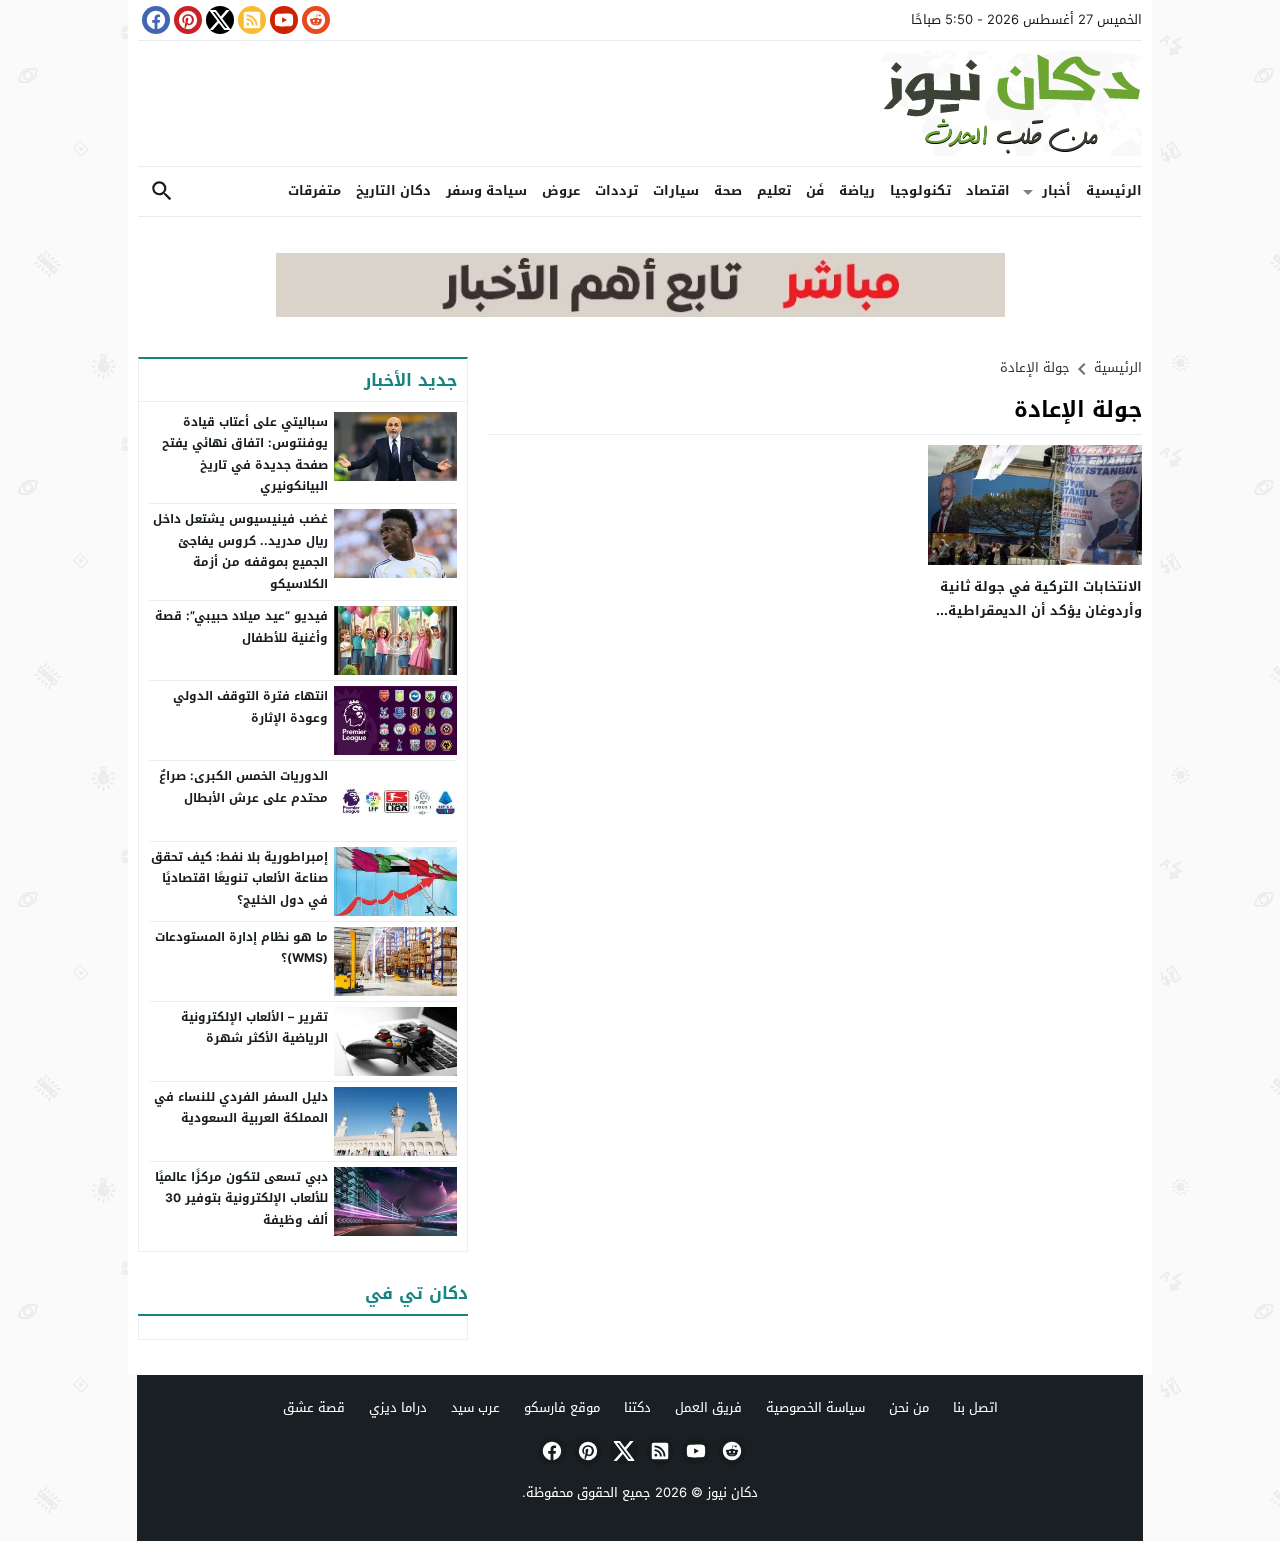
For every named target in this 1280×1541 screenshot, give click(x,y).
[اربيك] (640, 312)
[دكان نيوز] (640, 103)
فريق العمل (708, 1407)
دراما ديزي (398, 1407)
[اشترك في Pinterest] (186, 20)
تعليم (774, 190)
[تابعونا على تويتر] (218, 20)
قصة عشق (314, 1407)
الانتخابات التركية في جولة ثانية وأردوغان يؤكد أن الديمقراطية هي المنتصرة (1041, 610)
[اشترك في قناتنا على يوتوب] (282, 20)
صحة (728, 190)
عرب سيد (475, 1407)
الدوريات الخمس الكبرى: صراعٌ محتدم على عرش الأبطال (243, 787)
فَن (815, 190)
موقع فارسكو (562, 1407)
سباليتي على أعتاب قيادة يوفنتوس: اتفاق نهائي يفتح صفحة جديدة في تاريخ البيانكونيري (245, 454)
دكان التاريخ (393, 190)
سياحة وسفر (486, 190)
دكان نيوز (732, 1492)
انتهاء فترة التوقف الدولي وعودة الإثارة (250, 707)
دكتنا (637, 1407)
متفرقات (314, 190)
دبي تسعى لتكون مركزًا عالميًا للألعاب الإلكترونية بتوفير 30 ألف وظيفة (241, 1198)
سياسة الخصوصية (815, 1407)
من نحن (909, 1407)
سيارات (676, 190)
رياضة (857, 190)
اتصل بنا (975, 1407)
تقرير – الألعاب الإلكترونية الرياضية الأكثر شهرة (254, 1028)
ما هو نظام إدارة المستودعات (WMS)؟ (241, 948)
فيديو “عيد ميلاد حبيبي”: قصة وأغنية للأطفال (241, 627)
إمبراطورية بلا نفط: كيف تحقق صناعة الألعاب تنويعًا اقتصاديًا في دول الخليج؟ (239, 878)
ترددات (616, 190)
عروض (561, 190)
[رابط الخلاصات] (250, 20)
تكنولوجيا (920, 190)
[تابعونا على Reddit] (314, 20)
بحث (162, 191)
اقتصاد (988, 190)
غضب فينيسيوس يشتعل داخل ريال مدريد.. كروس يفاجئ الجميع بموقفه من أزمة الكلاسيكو (240, 551)
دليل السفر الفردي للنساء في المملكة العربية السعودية (241, 1108)
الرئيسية (1114, 190)
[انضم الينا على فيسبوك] (154, 20)
